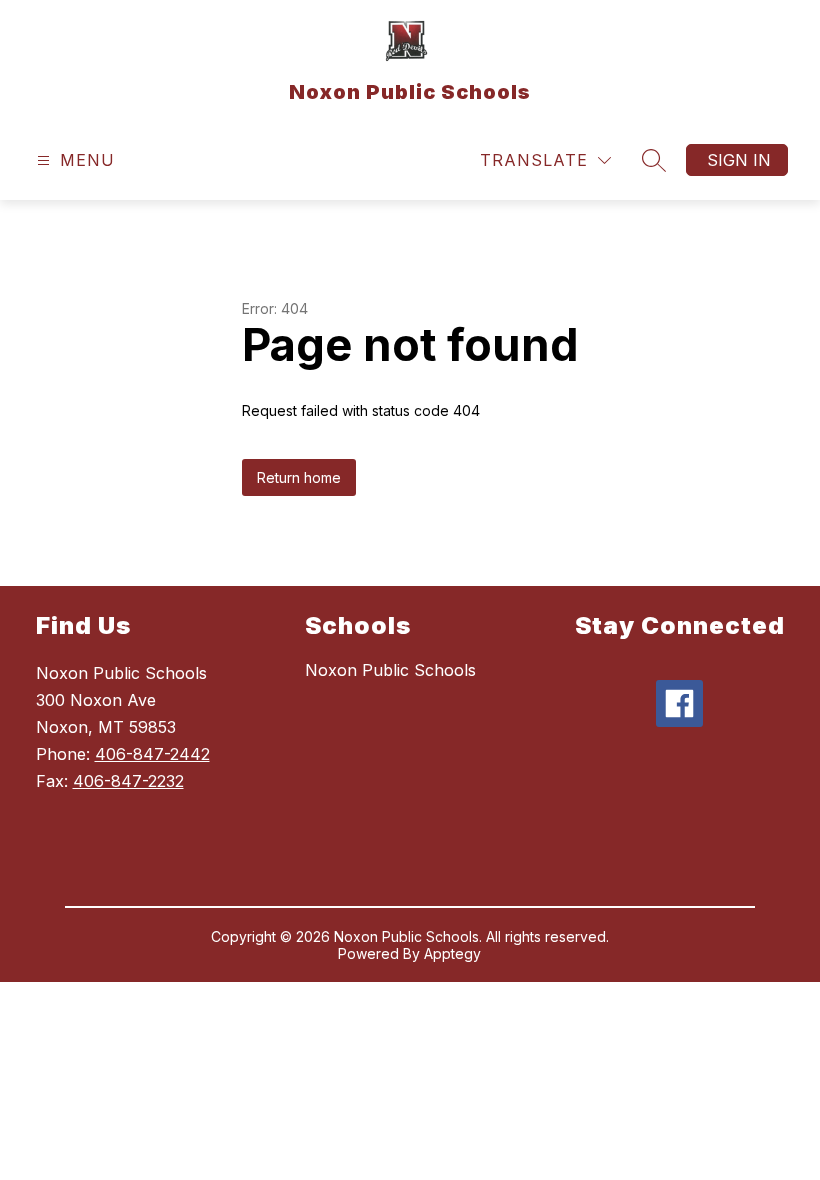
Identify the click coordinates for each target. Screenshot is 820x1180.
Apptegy (452, 953)
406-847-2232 (128, 781)
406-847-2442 (152, 754)
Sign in (739, 160)
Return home (299, 477)
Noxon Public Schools (390, 670)
